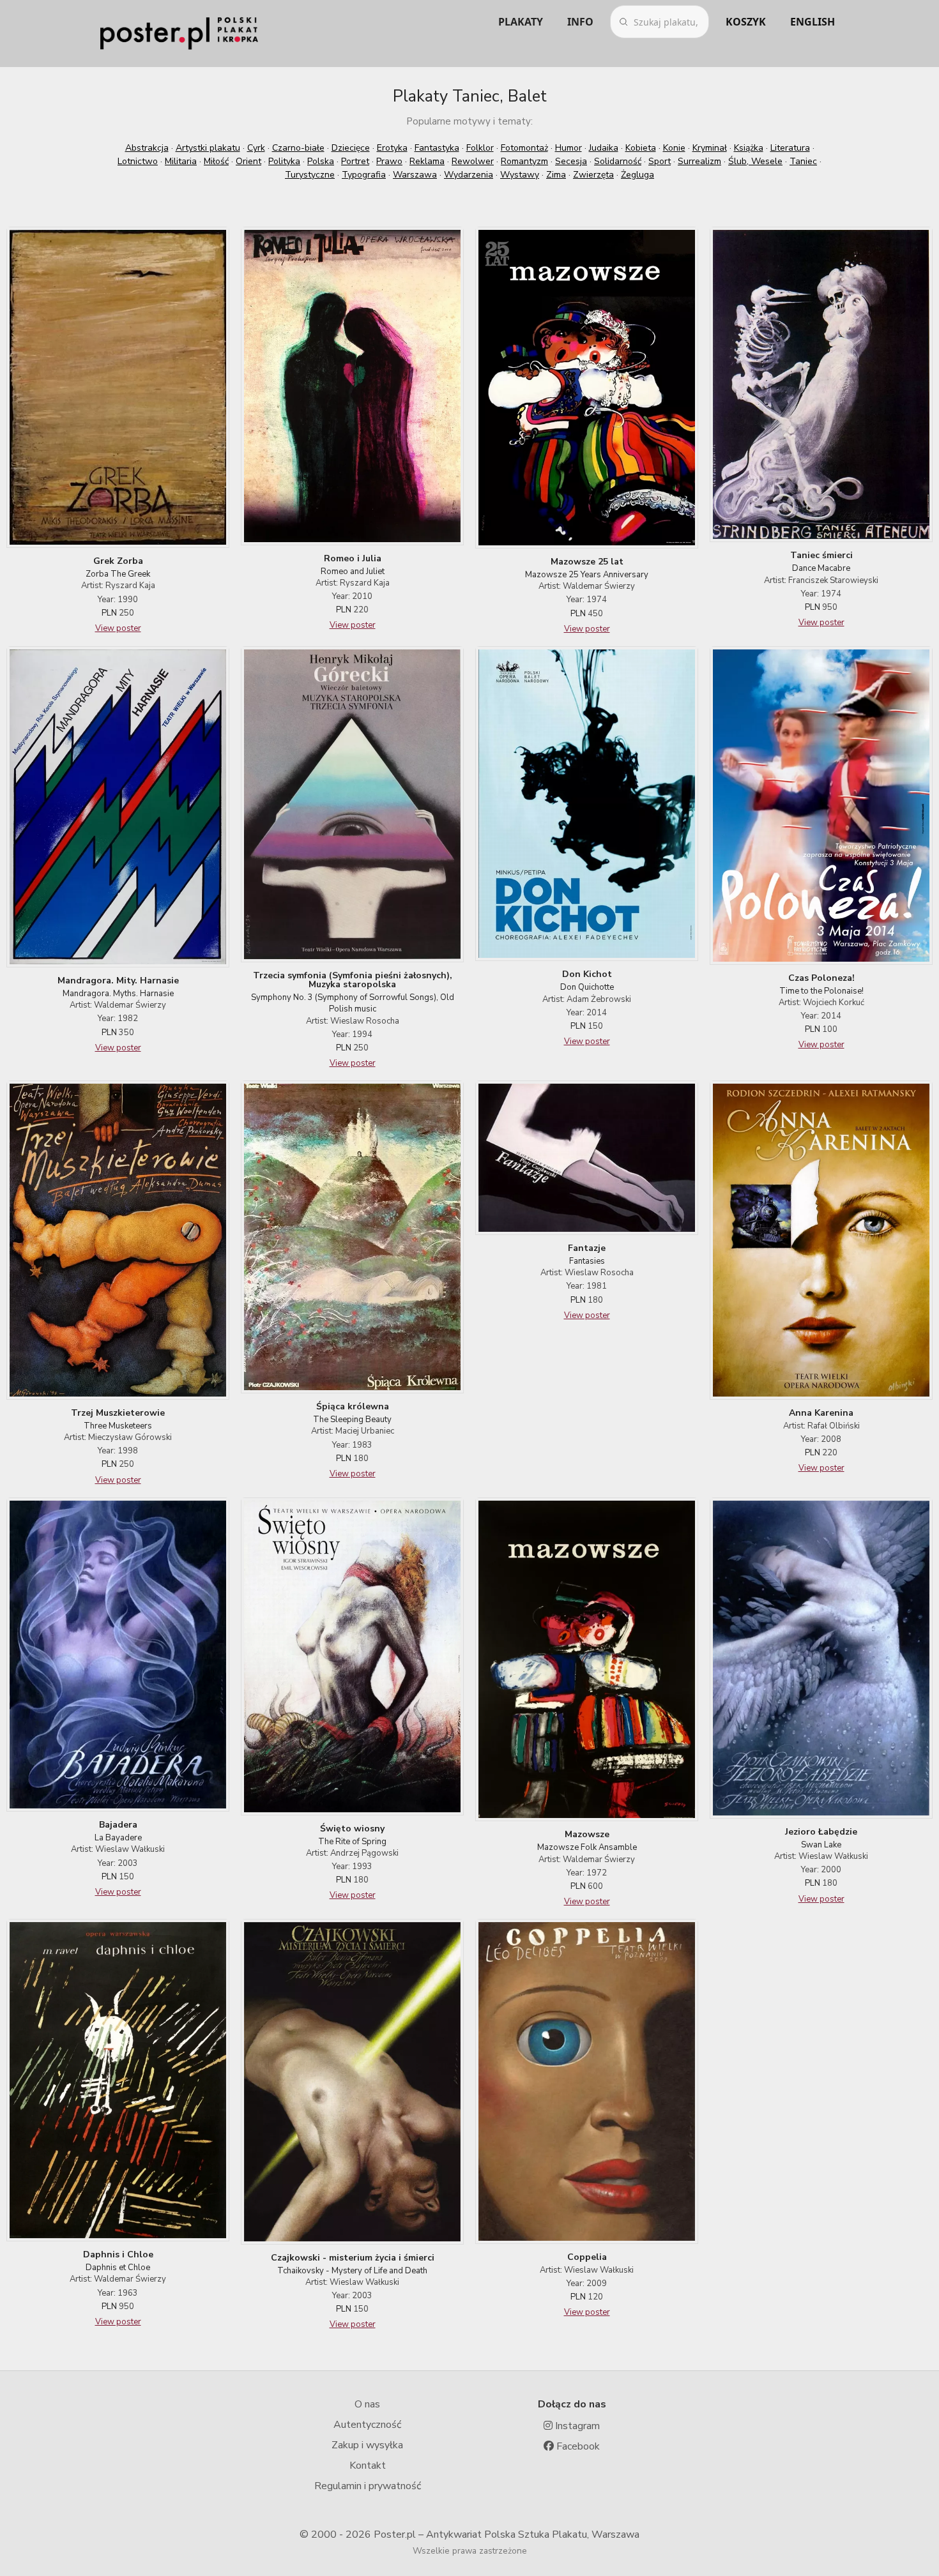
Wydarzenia (469, 175)
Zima (556, 175)
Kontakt (368, 2466)
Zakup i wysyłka (367, 2445)
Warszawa (415, 175)
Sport (660, 161)
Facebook (577, 2446)
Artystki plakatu (208, 148)
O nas (367, 2404)
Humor (569, 148)
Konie (674, 148)
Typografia (364, 175)
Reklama (427, 161)
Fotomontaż (524, 148)
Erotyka (392, 148)
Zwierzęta (593, 175)
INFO (580, 22)
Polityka (284, 161)
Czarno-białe (298, 148)
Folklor (480, 148)
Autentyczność (367, 2425)
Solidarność (618, 161)
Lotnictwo (138, 161)
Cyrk (256, 148)
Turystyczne (310, 175)
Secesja (571, 161)
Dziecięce (351, 148)
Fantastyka (437, 148)
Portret (355, 161)
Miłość (216, 161)
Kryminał (710, 148)
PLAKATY (521, 22)
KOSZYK (746, 22)
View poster (118, 628)
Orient (248, 161)
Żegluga (637, 175)
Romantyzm (524, 161)
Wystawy (520, 175)
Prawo (389, 161)
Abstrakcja (147, 148)
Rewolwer (473, 161)
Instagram (576, 2426)
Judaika (604, 148)
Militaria (181, 161)
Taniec (803, 161)
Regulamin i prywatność (368, 2486)
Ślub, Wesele (755, 161)
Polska (321, 161)
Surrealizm (699, 161)
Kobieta (641, 148)
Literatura (790, 148)
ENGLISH (813, 22)
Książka (749, 148)
